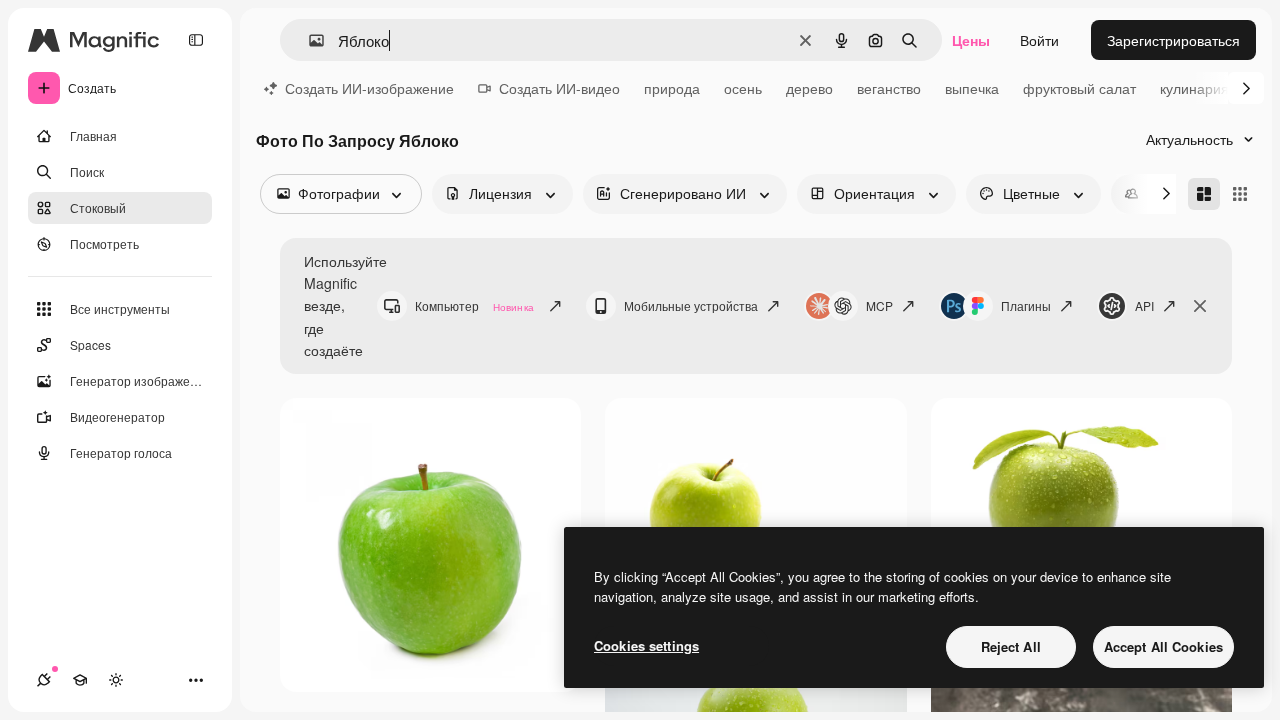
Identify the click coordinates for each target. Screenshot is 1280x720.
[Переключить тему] (116, 680)
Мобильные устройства (691, 305)
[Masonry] (1204, 194)
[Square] (1240, 194)
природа (672, 88)
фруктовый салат (1079, 88)
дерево (809, 88)
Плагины (1026, 305)
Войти (1039, 40)
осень (743, 88)
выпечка (972, 88)
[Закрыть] (1200, 306)
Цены (971, 40)
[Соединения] (44, 680)
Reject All (1011, 646)
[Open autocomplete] (308, 40)
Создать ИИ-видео (559, 88)
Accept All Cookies (1163, 646)
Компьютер (474, 305)
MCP (879, 305)
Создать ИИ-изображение (369, 88)
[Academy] (80, 680)
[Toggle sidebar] (196, 40)
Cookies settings (646, 645)
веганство (889, 88)
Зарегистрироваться (1173, 40)
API (1144, 305)
